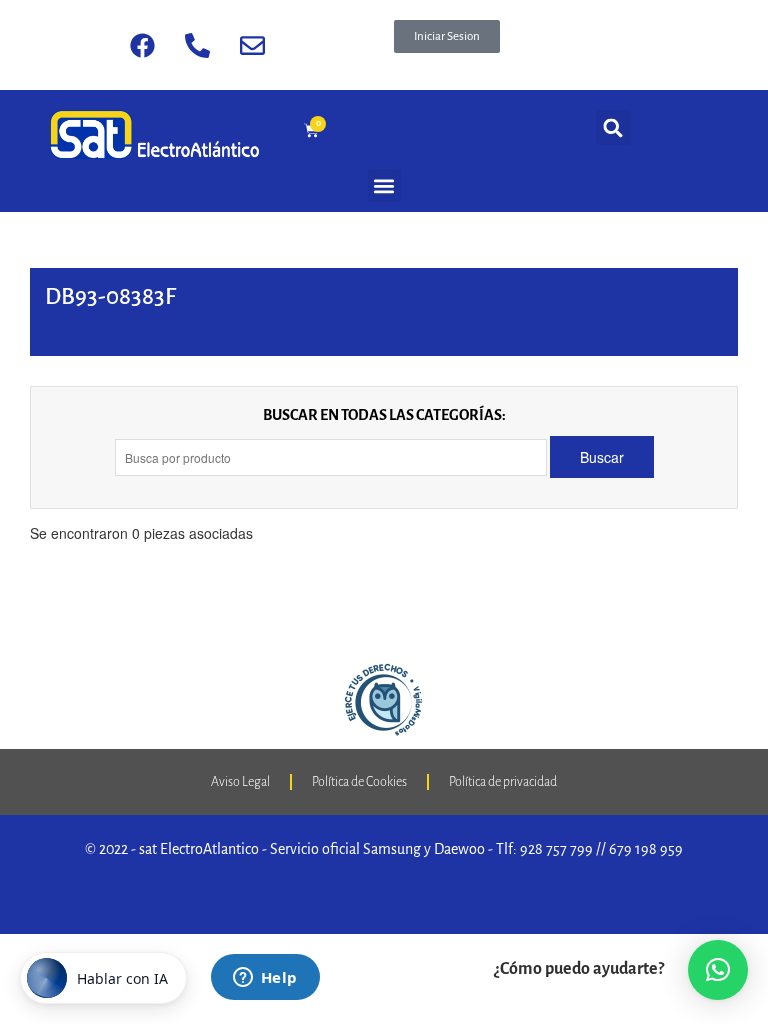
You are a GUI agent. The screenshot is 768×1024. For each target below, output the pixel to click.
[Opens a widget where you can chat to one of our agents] (265, 979)
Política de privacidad (503, 782)
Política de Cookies (359, 782)
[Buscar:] (332, 457)
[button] (447, 36)
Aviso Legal (240, 782)
